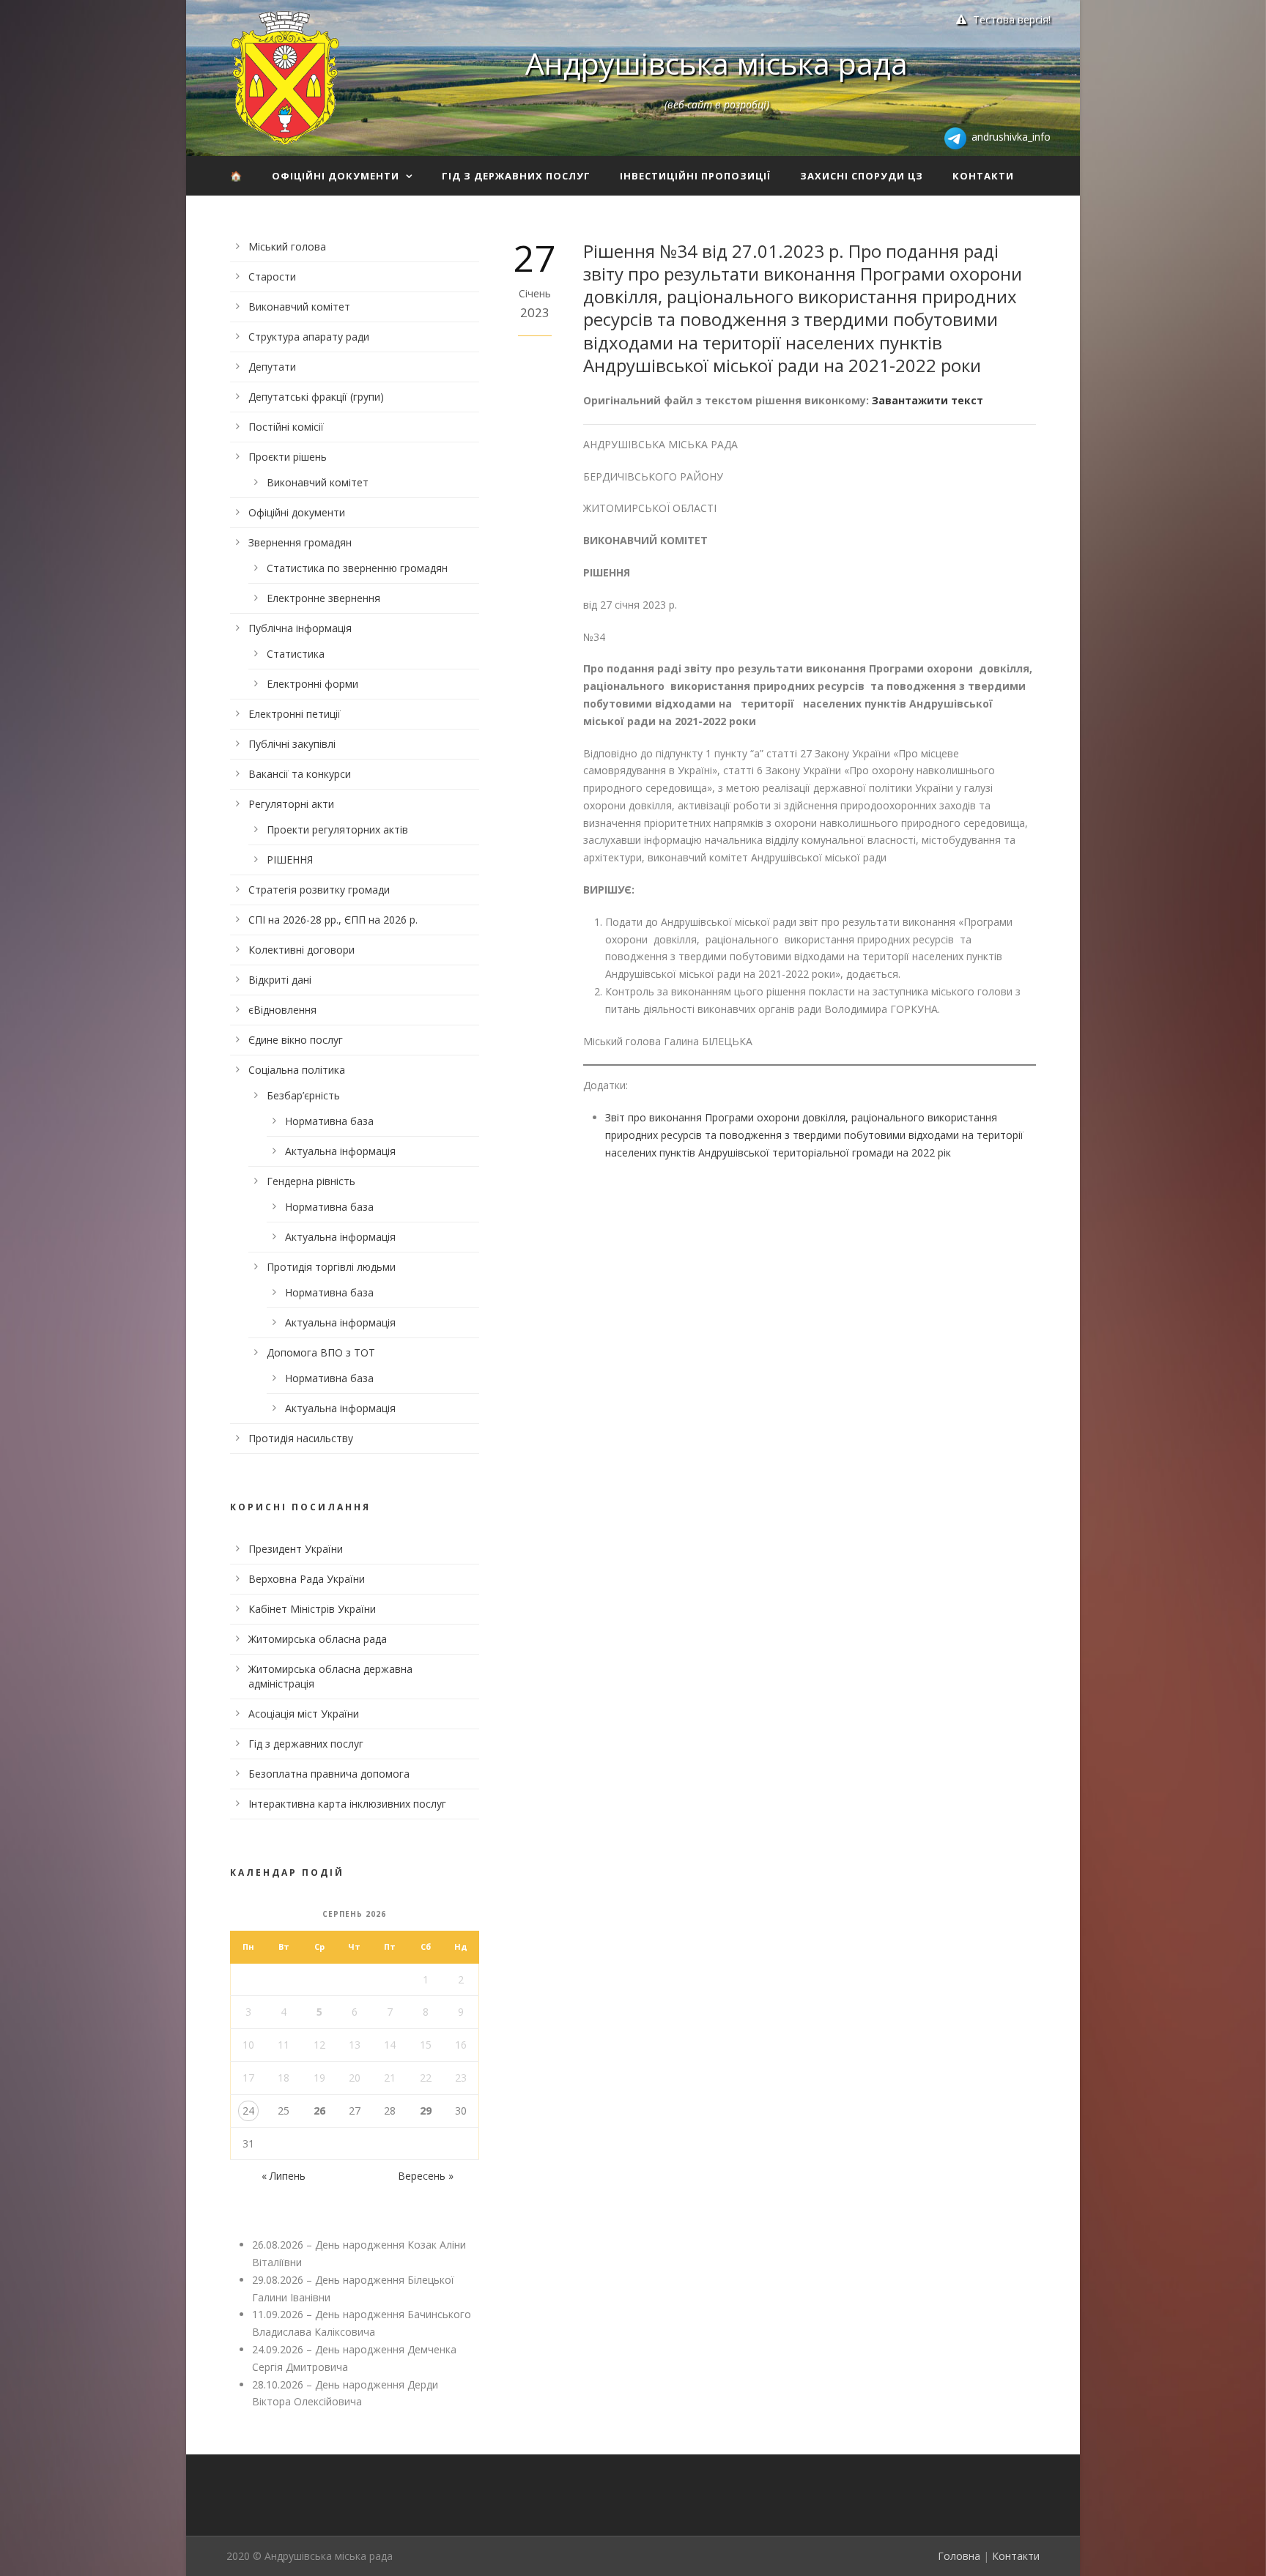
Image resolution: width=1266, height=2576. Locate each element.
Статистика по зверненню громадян (357, 568)
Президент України (296, 1549)
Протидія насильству (301, 1438)
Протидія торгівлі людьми (331, 1267)
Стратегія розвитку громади (319, 890)
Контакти (983, 176)
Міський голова (287, 246)
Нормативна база (329, 1121)
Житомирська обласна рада (318, 1639)
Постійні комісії (286, 427)
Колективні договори (301, 950)
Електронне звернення (323, 598)
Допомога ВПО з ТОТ (321, 1352)
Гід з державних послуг (516, 176)
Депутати (272, 367)
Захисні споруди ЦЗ (862, 176)
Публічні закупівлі (292, 744)
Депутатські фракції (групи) (316, 397)
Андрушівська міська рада (717, 63)
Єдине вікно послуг (296, 1040)
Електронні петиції (295, 714)
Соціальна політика (297, 1070)
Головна (959, 2556)
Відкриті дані (280, 980)
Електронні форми (312, 684)
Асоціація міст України (304, 1714)
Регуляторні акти (291, 804)
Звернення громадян (300, 542)
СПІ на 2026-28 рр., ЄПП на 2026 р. (333, 920)
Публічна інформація (300, 628)
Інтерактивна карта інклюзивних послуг (347, 1804)
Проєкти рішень (288, 457)
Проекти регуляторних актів (337, 829)
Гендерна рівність (311, 1181)
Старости (272, 276)
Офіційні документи (336, 176)
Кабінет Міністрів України (312, 1609)
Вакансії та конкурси (300, 774)
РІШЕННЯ (290, 860)
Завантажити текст (928, 400)
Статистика (296, 654)
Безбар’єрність (303, 1095)
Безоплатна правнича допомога (329, 1774)
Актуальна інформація (340, 1151)
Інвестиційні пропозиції (695, 176)
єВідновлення (282, 1010)
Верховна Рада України (307, 1579)
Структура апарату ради (309, 337)
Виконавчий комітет (299, 307)
